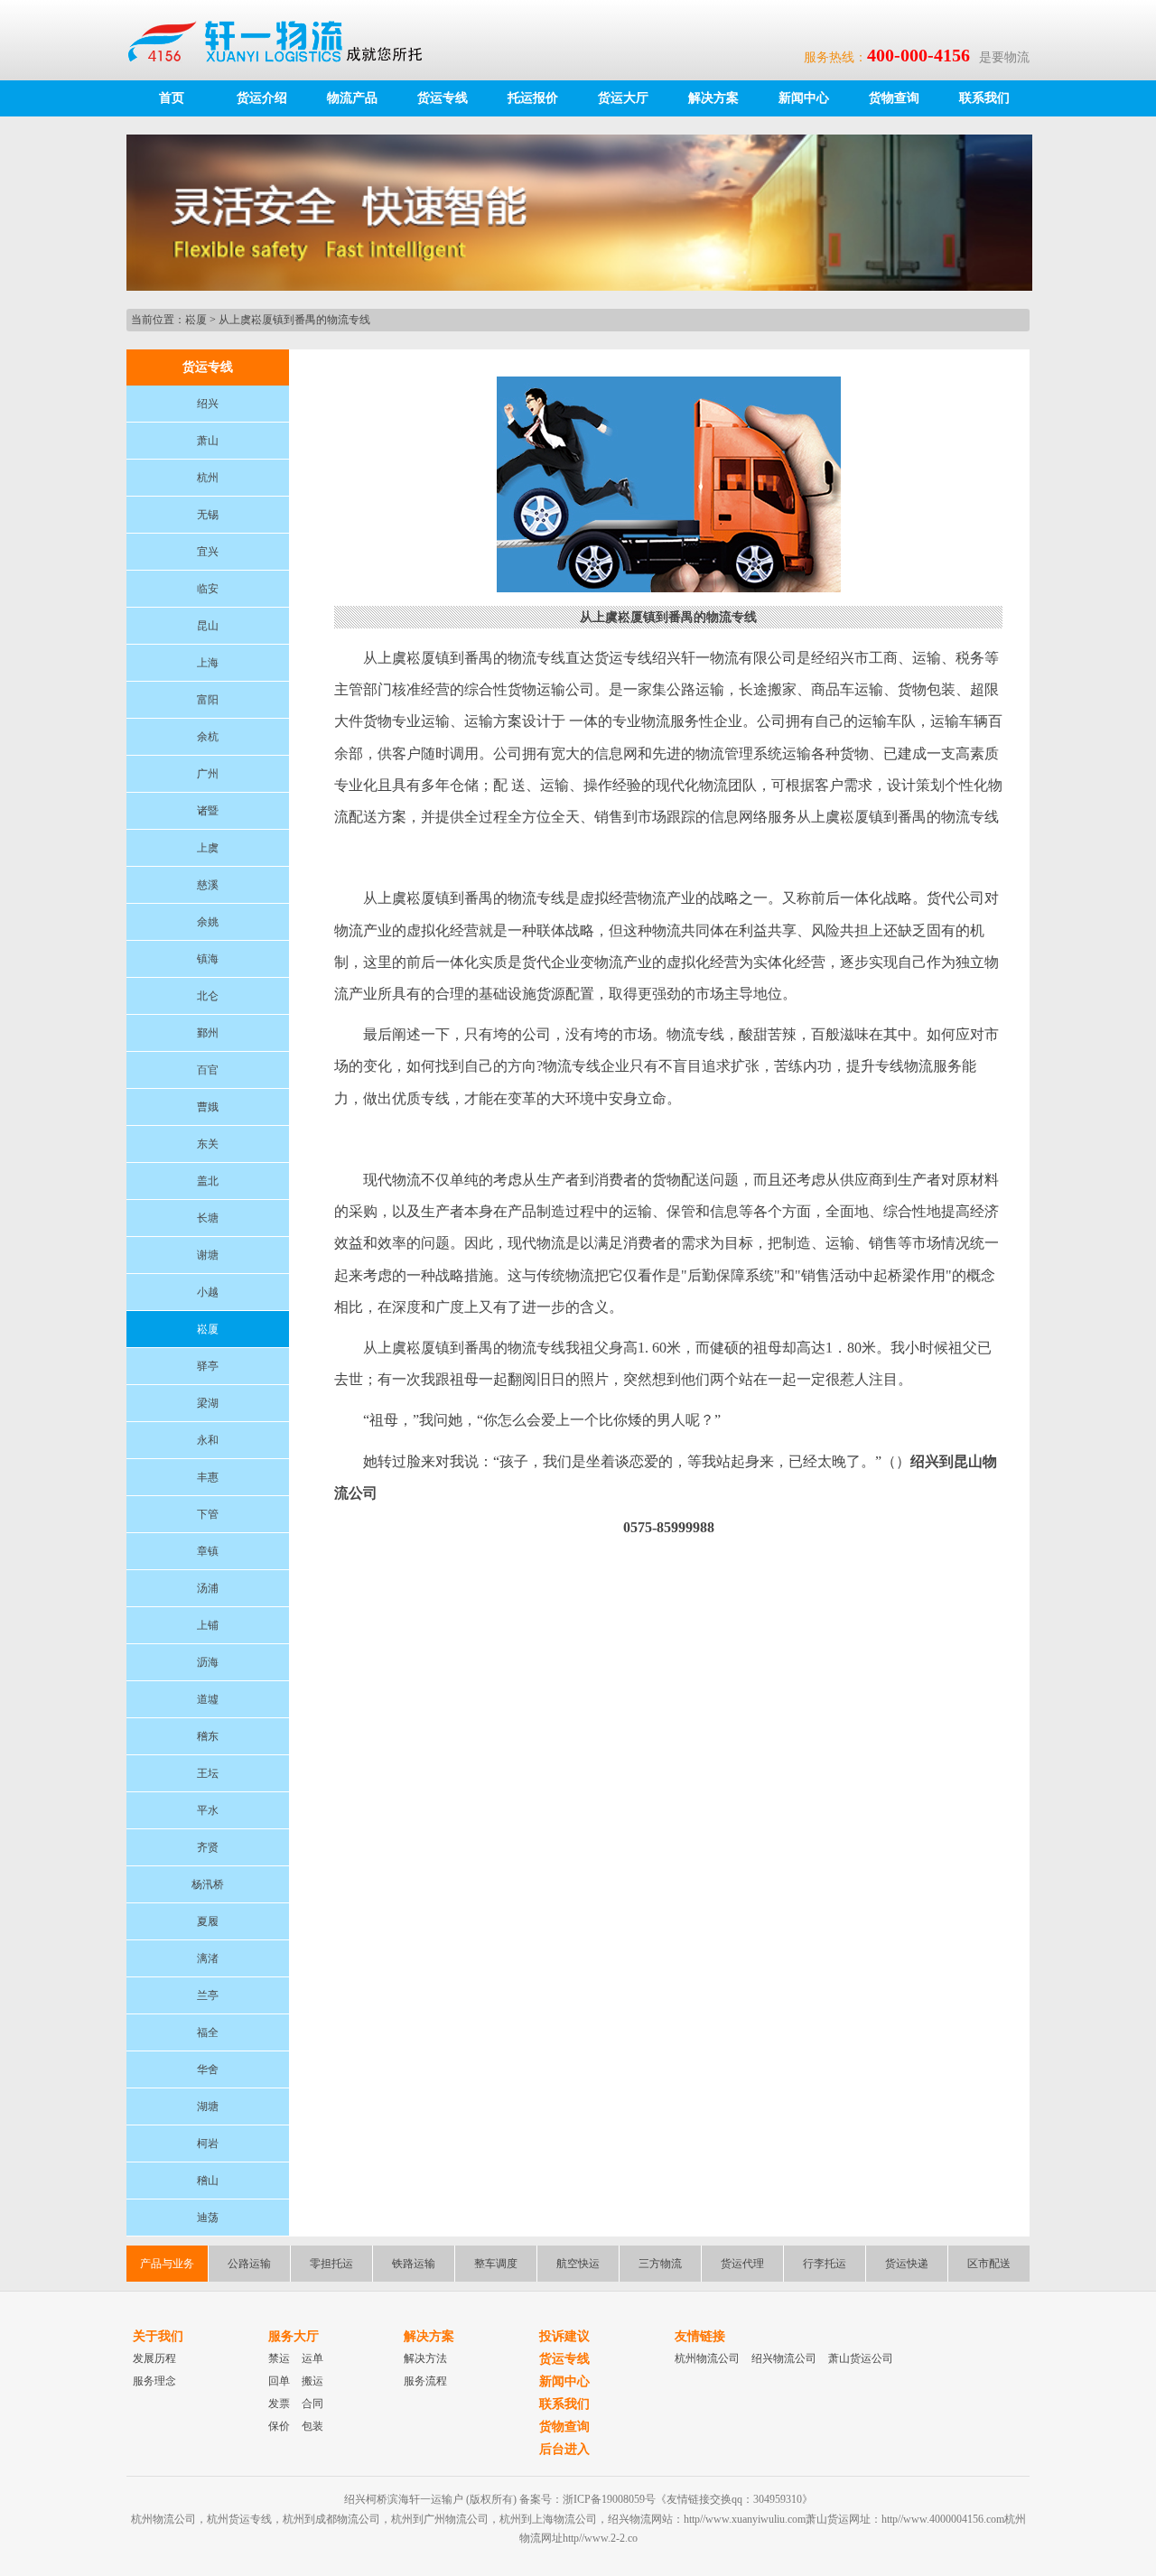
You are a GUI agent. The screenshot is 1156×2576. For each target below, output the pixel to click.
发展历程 (154, 2358)
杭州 (208, 478)
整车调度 (496, 2264)
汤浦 (208, 1588)
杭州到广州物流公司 (440, 2519)
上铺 (208, 1625)
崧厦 (196, 320)
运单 (312, 2358)
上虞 (208, 848)
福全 (208, 2032)
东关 (208, 1144)
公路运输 (249, 2264)
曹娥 (208, 1107)
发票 (279, 2404)
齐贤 (208, 1847)
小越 (208, 1292)
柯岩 (208, 2144)
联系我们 (984, 98)
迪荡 (208, 2218)
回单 (279, 2381)
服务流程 (425, 2381)
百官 (208, 1070)
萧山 (208, 441)
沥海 (208, 1662)
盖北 (208, 1181)
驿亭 (208, 1366)
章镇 (208, 1551)
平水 (208, 1810)
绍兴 (208, 404)
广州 (208, 774)
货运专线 (443, 98)
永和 (208, 1440)
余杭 (208, 737)
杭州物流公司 (707, 2358)
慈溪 (208, 885)
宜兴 (208, 552)
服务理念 (154, 2381)
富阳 (208, 700)
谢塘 (208, 1255)
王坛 (208, 1773)
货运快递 (907, 2264)
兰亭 (208, 1995)
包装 (312, 2426)
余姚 (208, 922)
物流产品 (352, 98)
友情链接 (700, 2336)
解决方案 (713, 98)
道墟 (208, 1699)
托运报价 (533, 98)
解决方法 (425, 2358)
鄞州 (208, 1033)
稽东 (208, 1736)
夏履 (208, 1921)
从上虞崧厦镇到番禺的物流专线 (294, 320)
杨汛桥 (208, 1884)
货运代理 (742, 2264)
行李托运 (825, 2264)
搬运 (312, 2381)
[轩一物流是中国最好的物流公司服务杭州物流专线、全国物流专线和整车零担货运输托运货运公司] (284, 40)
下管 (208, 1514)
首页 (172, 98)
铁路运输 (414, 2264)
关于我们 (158, 2336)
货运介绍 (262, 98)
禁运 (279, 2358)
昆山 (208, 626)
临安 (208, 589)
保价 (279, 2426)
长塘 (208, 1218)
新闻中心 (804, 98)
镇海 (208, 959)
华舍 (208, 2069)
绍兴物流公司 (784, 2358)
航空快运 (578, 2264)
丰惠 (208, 1477)
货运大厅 (623, 98)
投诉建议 (564, 2336)
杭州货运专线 (239, 2519)
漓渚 (208, 1958)
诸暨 (208, 811)
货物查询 (894, 98)
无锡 (208, 515)
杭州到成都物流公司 (331, 2519)
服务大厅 (294, 2336)
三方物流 (660, 2264)
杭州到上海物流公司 (548, 2519)
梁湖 (208, 1403)
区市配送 (989, 2264)
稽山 (208, 2181)
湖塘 (208, 2106)
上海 (208, 663)
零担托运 (331, 2264)
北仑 (208, 996)
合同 (312, 2404)
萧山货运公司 (861, 2358)
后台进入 (564, 2449)
